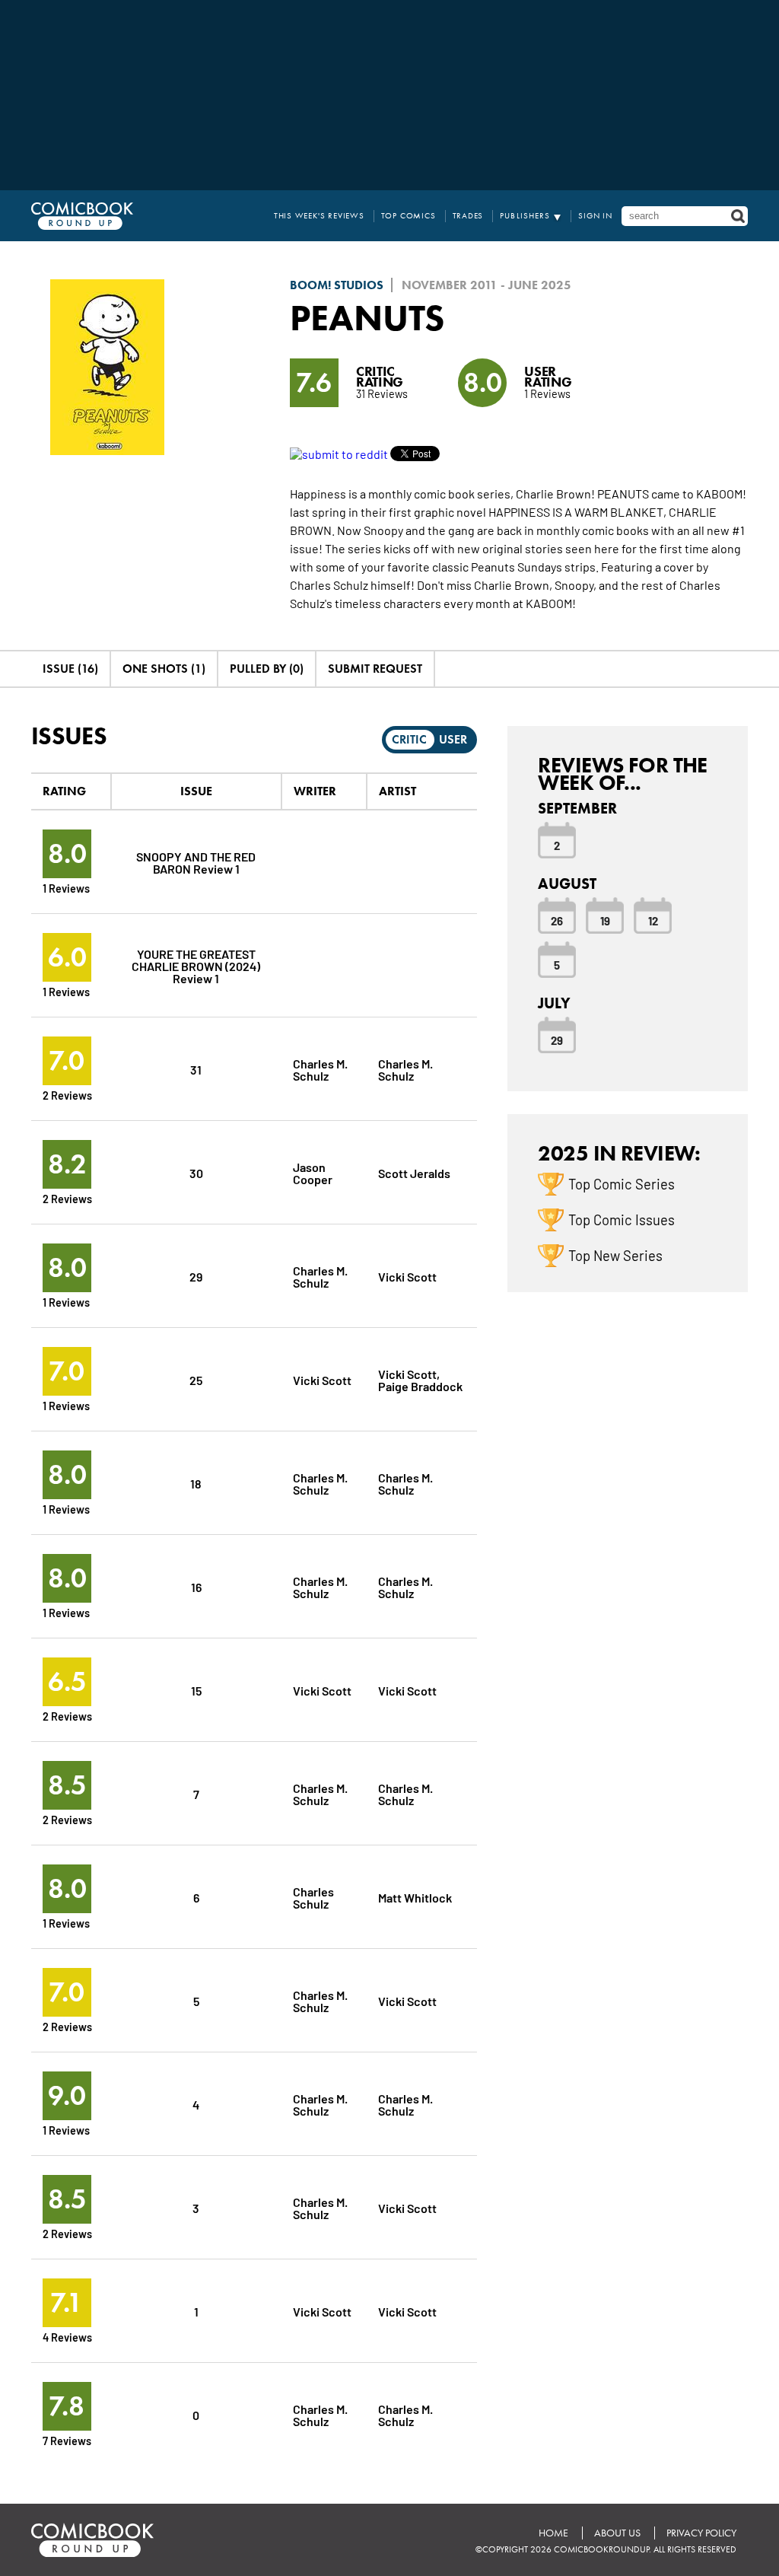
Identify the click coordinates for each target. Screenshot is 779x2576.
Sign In (595, 216)
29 (196, 1276)
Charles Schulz (313, 1897)
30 (196, 1172)
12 (653, 920)
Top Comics (409, 216)
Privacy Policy (701, 2533)
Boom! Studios (337, 285)
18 (196, 1483)
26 (557, 920)
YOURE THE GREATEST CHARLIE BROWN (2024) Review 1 (196, 965)
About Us (617, 2533)
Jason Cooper (313, 1172)
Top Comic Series (622, 1183)
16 (196, 1586)
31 (196, 1069)
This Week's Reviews (319, 216)
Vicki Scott (407, 1276)
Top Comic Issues (622, 1219)
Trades (468, 216)
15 (196, 1690)
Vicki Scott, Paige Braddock (420, 1379)
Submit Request (375, 669)
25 (196, 1379)
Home (553, 2533)
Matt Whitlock (415, 1897)
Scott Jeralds (414, 1172)
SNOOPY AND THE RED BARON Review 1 (196, 862)
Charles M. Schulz (320, 1069)
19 (605, 920)
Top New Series (615, 1255)
